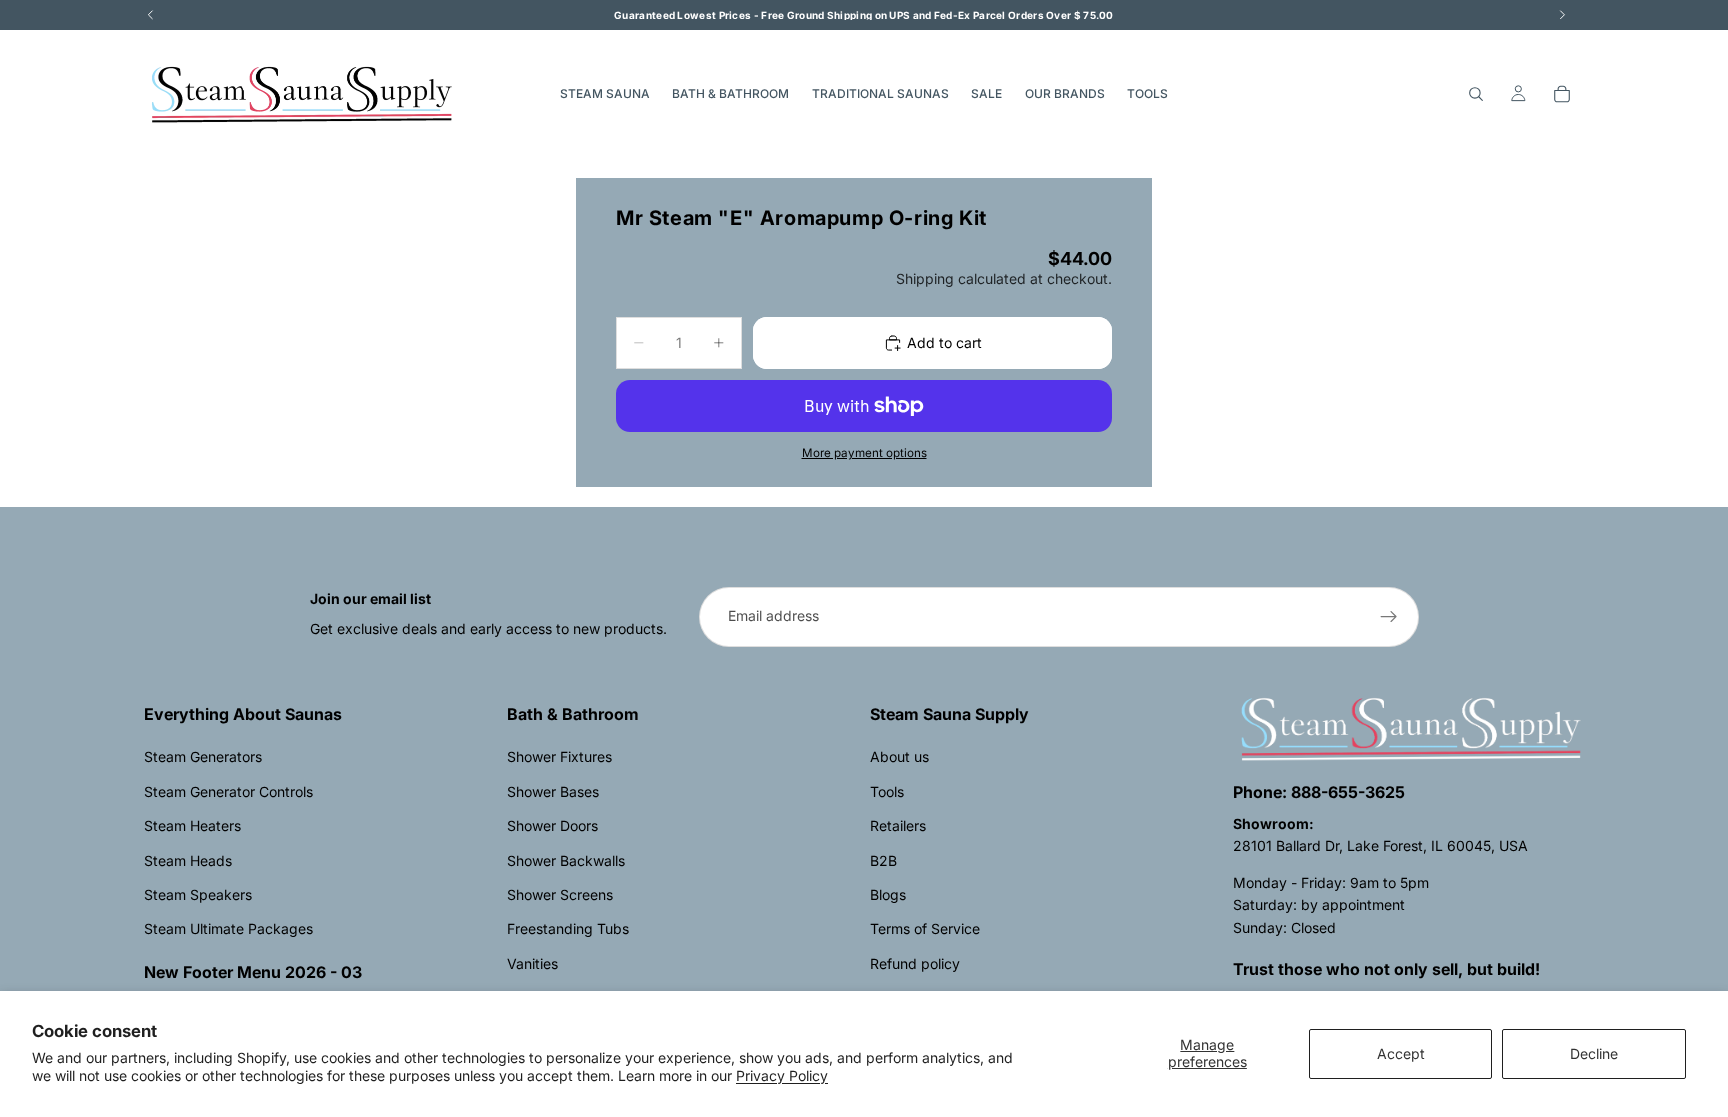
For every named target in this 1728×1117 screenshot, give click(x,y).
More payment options (864, 453)
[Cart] (1562, 94)
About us (899, 756)
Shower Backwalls (566, 860)
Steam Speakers (198, 894)
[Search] (1476, 94)
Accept (1401, 1053)
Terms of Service (925, 928)
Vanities (532, 963)
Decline (1594, 1053)
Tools (887, 791)
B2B (883, 860)
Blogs (888, 894)
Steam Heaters (192, 825)
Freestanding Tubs (568, 928)
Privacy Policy (782, 1075)
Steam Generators (203, 756)
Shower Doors (552, 825)
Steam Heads (188, 860)
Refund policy (915, 963)
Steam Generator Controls (228, 791)
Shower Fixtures (559, 756)
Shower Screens (560, 894)
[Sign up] (1389, 617)
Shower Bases (553, 791)
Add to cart (944, 342)
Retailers (898, 825)
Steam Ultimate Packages (228, 928)
